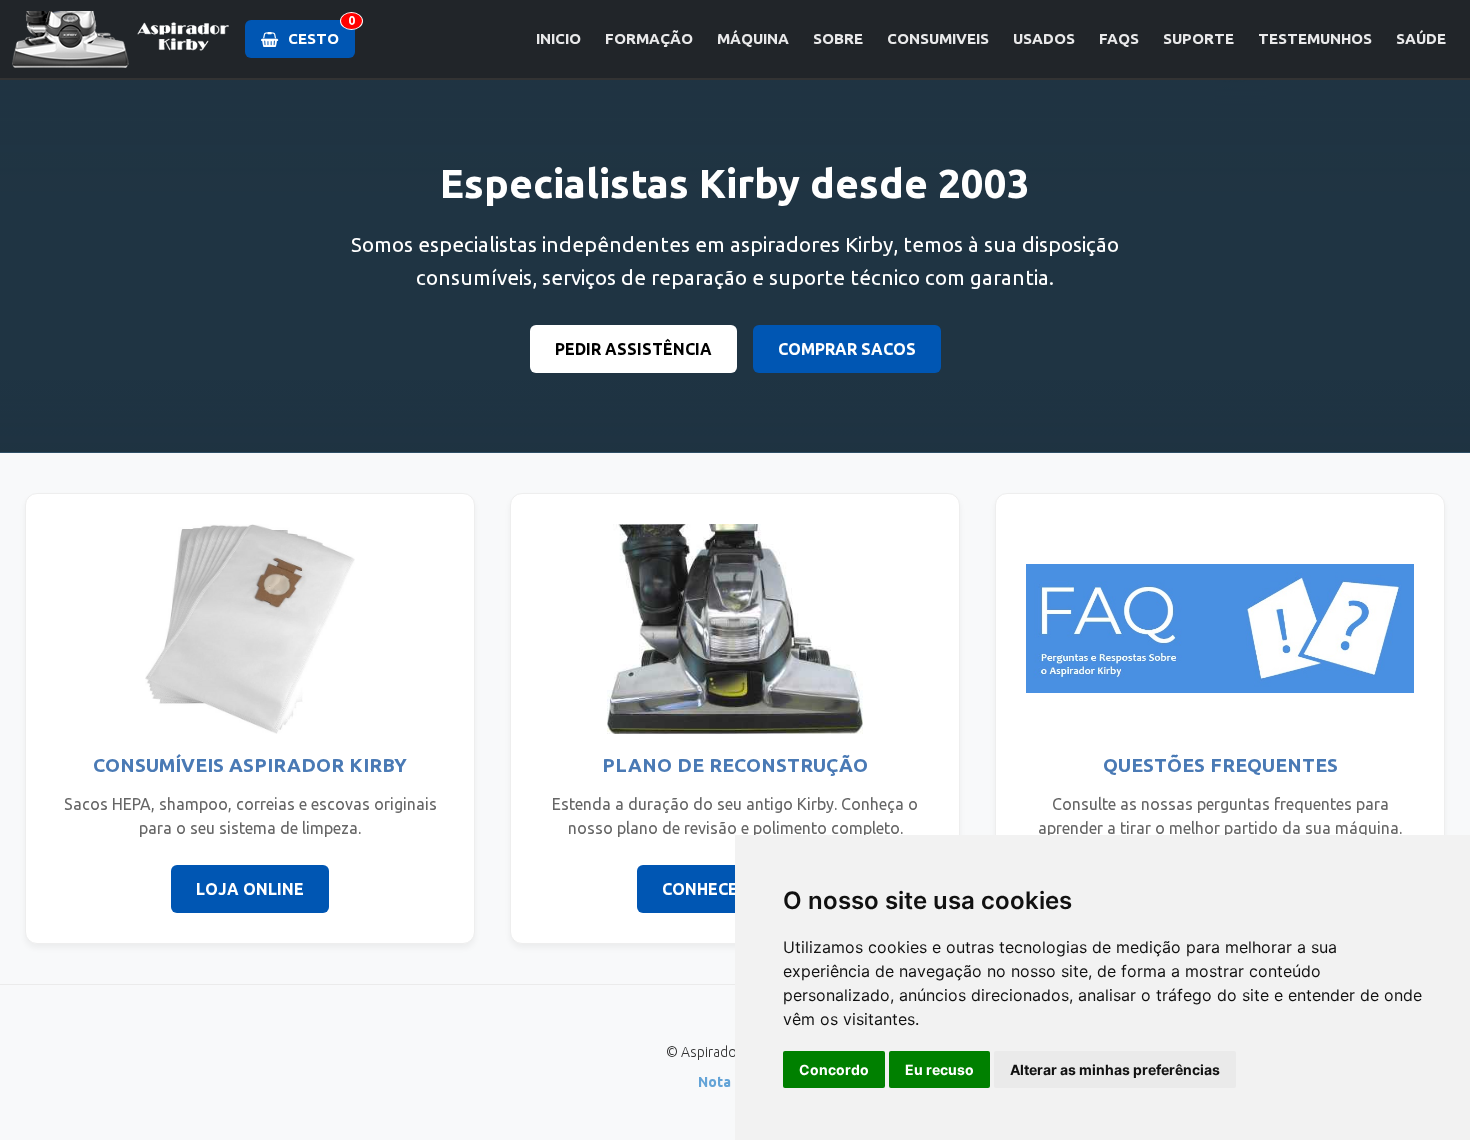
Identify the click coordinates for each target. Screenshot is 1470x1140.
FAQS (1119, 38)
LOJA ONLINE (250, 889)
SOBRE (838, 38)
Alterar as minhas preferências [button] (1115, 1069)
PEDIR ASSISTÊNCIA (633, 349)
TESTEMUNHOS (1315, 38)
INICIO (558, 38)
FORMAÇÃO (649, 38)
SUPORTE (1198, 38)
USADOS (1044, 38)
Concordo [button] (834, 1069)
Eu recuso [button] (939, 1069)
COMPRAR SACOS (847, 349)
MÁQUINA (753, 38)
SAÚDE (1421, 38)
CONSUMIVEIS (938, 38)
